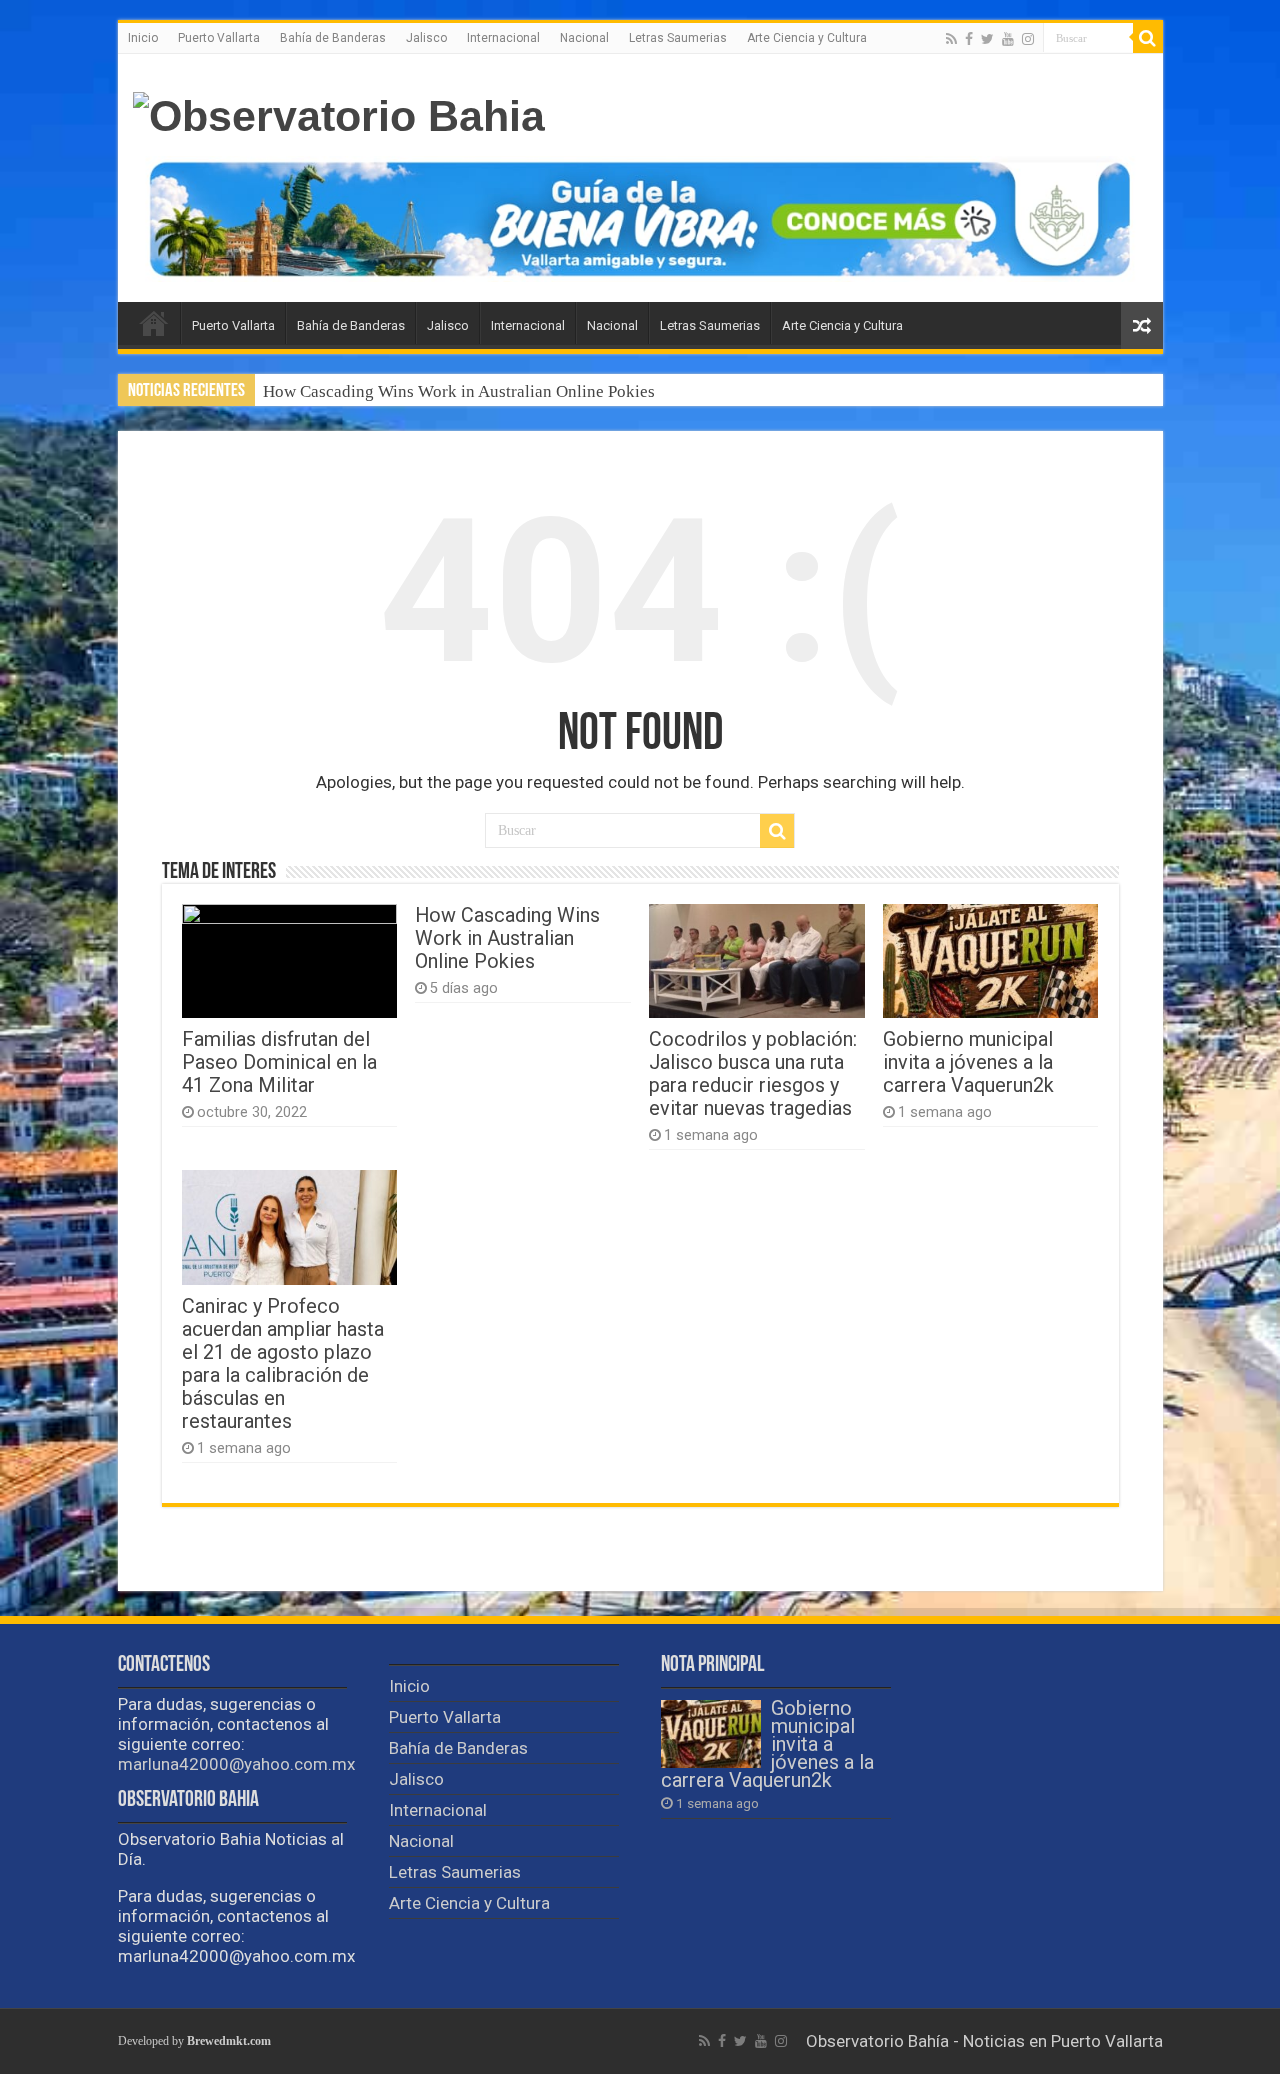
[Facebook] (969, 39)
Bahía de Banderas (333, 38)
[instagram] (1028, 39)
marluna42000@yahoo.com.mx (236, 1764)
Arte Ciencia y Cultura (807, 38)
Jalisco (426, 38)
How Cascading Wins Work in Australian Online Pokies (459, 391)
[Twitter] (987, 39)
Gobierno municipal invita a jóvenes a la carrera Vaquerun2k (968, 1062)
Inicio (143, 38)
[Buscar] (1148, 38)
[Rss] (951, 39)
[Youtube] (1008, 39)
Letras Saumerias (678, 38)
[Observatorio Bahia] (339, 113)
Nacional (584, 38)
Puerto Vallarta (219, 38)
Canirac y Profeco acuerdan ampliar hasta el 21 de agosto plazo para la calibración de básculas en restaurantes (283, 1364)
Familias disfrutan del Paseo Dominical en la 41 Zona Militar (279, 1062)
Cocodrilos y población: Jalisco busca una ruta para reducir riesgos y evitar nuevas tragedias (753, 1074)
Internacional (503, 38)
